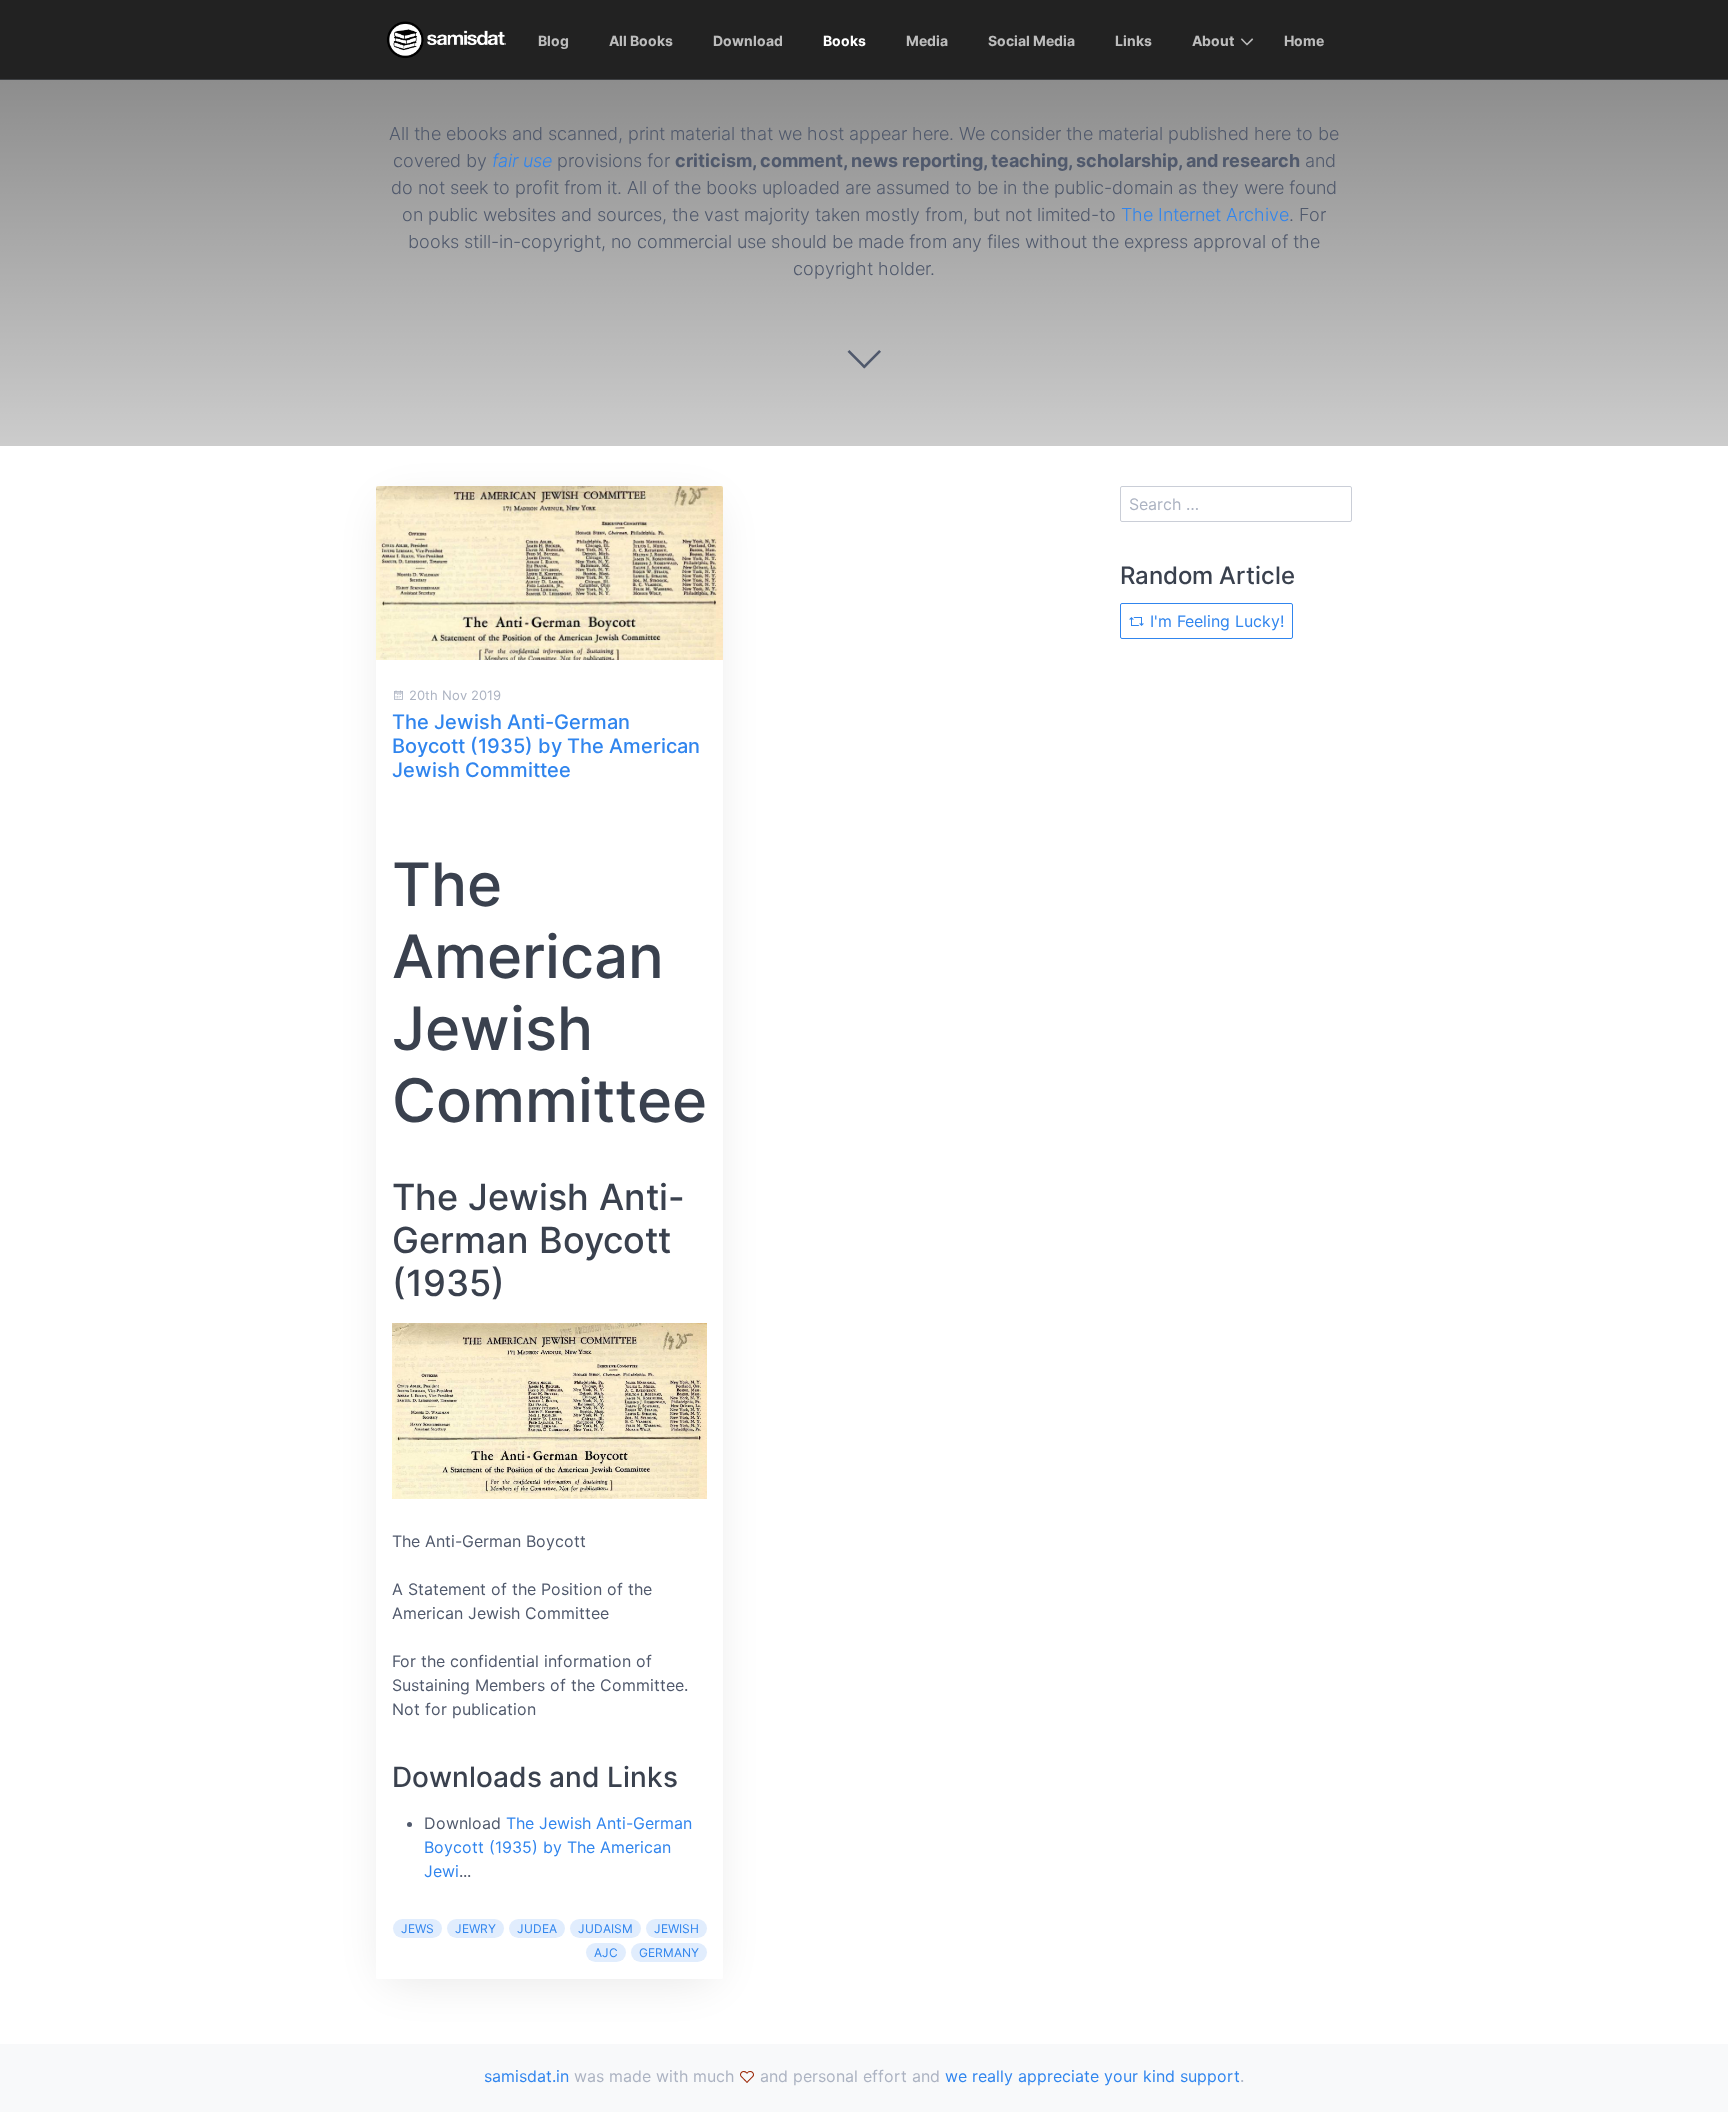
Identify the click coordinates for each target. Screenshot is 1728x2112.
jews (417, 1928)
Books (844, 40)
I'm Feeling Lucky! (1214, 621)
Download (748, 40)
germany (669, 1952)
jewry (475, 1928)
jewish (676, 1928)
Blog (553, 40)
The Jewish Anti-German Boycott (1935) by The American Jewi (558, 1847)
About (1213, 40)
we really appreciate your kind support (1092, 2076)
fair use (522, 160)
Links (1133, 40)
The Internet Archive (1205, 214)
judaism (605, 1928)
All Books (641, 40)
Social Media (1031, 40)
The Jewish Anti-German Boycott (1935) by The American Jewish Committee (546, 746)
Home (1304, 40)
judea (537, 1928)
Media (927, 40)
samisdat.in (526, 2076)
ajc (606, 1952)
